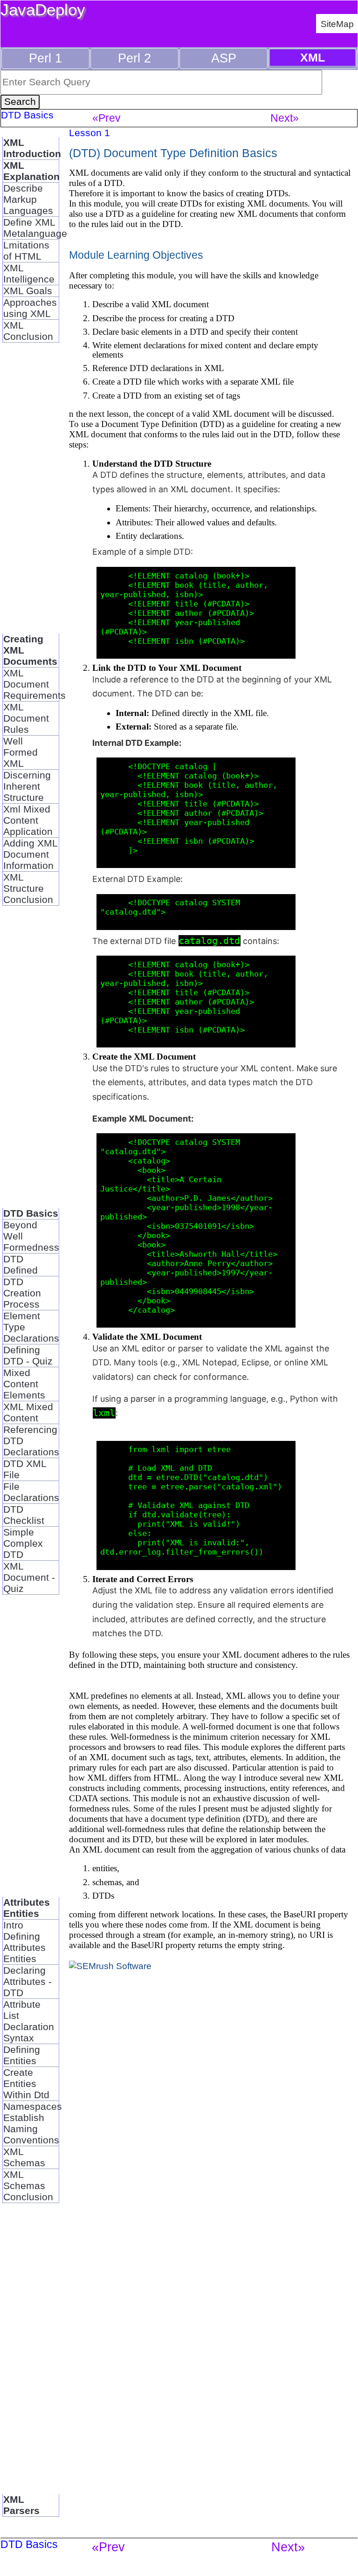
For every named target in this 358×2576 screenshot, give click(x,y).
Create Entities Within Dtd (26, 2084)
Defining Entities (22, 2055)
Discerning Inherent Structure (27, 786)
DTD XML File (25, 1469)
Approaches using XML (30, 308)
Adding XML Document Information (31, 854)
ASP (224, 58)
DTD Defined (21, 1264)
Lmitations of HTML (26, 251)
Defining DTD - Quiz (28, 1355)
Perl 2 (134, 58)
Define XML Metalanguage (31, 228)
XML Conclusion (28, 331)
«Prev (107, 118)
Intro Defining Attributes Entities (24, 1942)
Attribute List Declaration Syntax (29, 2021)
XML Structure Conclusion (28, 888)
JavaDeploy (43, 10)
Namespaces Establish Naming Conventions (31, 2123)
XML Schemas (24, 2157)
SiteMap (337, 24)
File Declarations (31, 1492)
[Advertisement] (31, 494)
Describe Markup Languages (28, 199)
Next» (285, 118)
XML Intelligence (29, 273)
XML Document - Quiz (29, 1577)
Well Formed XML (21, 752)
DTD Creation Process (22, 1293)
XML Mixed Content (28, 1412)
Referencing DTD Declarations (31, 1441)
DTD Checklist (24, 1515)
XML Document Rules (26, 718)
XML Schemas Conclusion (28, 2186)
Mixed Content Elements (24, 1384)
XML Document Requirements (31, 684)
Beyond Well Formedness (31, 1236)
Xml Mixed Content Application (28, 820)
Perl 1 (45, 58)
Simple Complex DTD (23, 1543)
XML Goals (28, 291)
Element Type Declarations (31, 1327)
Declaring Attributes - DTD (28, 1981)
